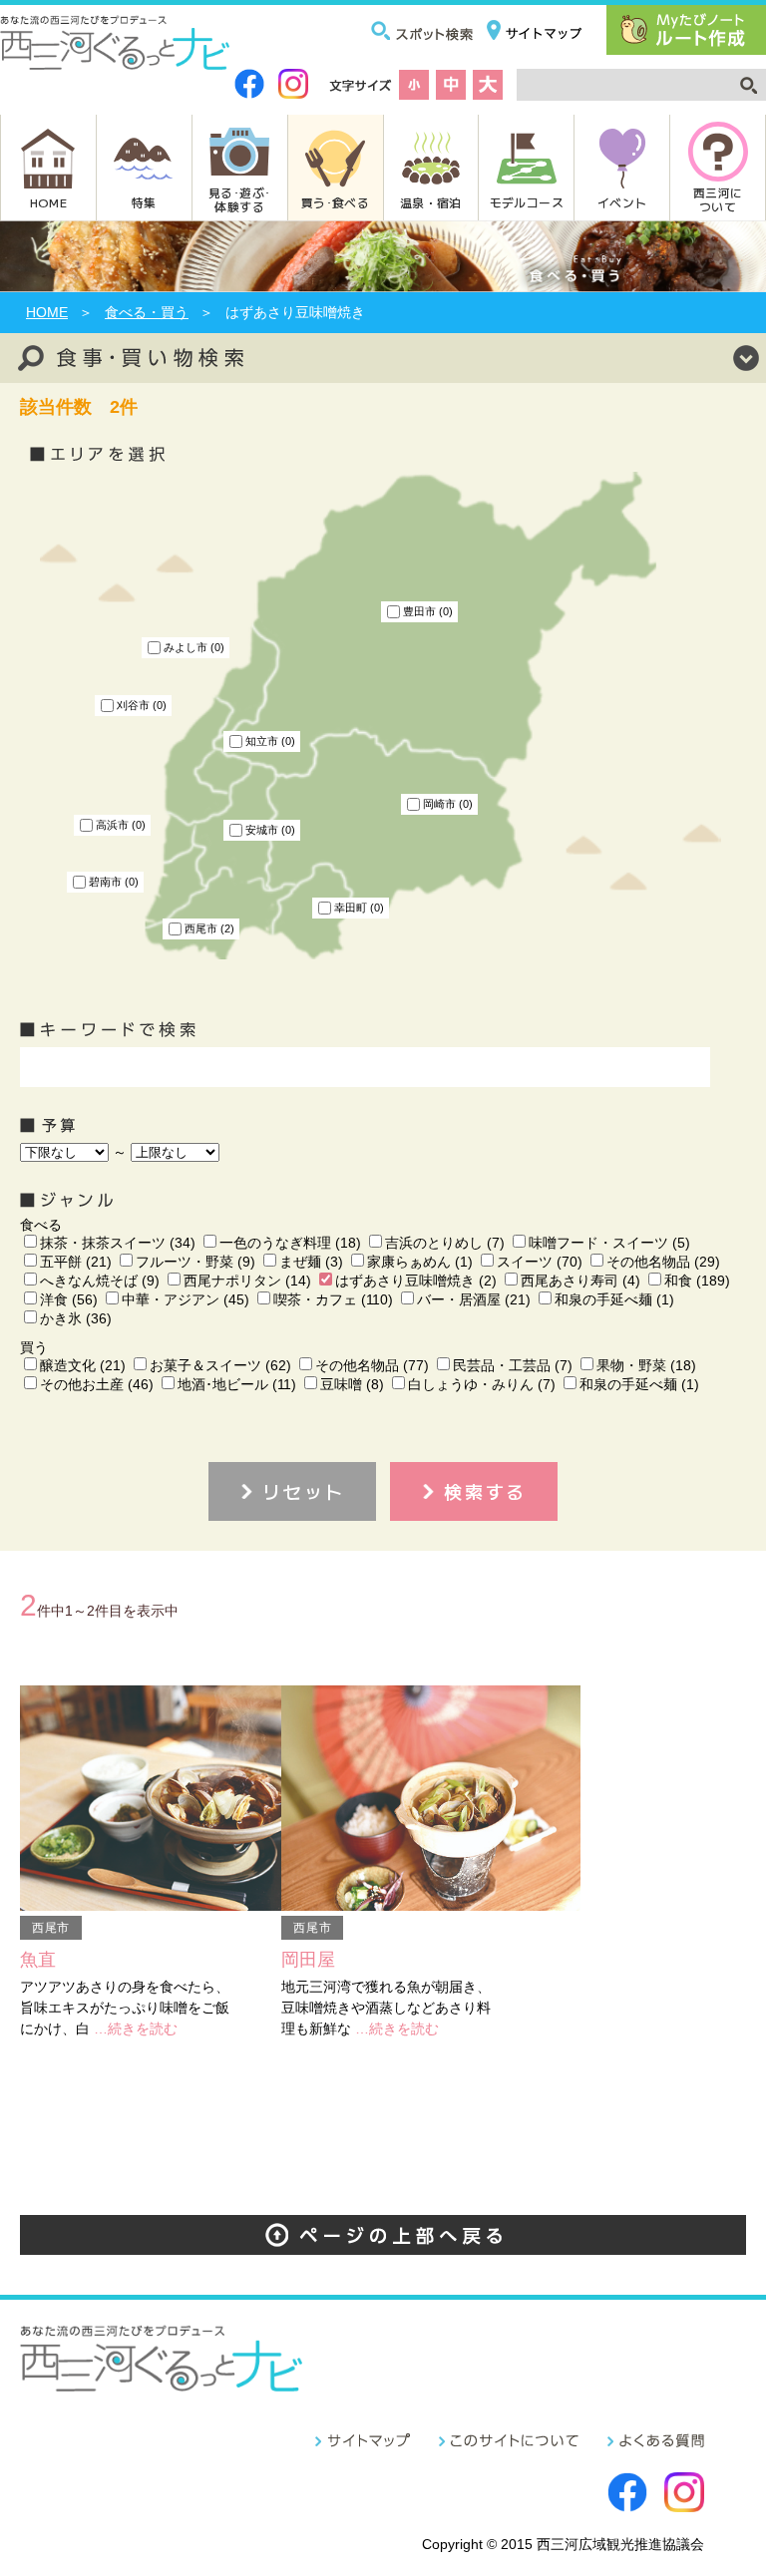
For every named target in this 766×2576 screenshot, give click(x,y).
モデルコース (527, 202)
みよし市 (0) (194, 647)
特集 (144, 202)
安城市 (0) (270, 830)
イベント (622, 202)
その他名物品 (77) (372, 1365)
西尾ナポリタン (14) (247, 1281)
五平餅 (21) (76, 1262)
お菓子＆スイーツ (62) (220, 1365)
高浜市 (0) (121, 825)
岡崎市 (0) (448, 804)
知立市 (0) (270, 741)
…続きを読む (136, 2028)
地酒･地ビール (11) (237, 1384)
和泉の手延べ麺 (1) (614, 1299)
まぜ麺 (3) (311, 1262)
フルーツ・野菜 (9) (195, 1262)
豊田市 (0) (428, 611)
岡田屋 (308, 1960)
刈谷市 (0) (142, 705)
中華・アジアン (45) (186, 1299)
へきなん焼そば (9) (100, 1281)
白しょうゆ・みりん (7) (482, 1384)
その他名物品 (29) (663, 1262)
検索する (485, 1491)
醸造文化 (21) (83, 1365)
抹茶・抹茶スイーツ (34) (118, 1243)
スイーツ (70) (540, 1262)
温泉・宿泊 (431, 202)
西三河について (718, 199)
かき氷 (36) (76, 1318)
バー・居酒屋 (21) (474, 1299)
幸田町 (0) (359, 908)
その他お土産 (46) (97, 1384)
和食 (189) (697, 1281)
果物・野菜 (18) (646, 1365)
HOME (48, 202)
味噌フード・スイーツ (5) (609, 1243)
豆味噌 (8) (352, 1384)
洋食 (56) (69, 1299)
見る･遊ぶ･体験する (239, 199)
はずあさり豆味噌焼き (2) (416, 1281)
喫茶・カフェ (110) (333, 1299)
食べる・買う (147, 312)
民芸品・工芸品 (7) (513, 1365)
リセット (304, 1491)
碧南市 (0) (114, 882)
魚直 (38, 1960)
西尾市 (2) (209, 928)
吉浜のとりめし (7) (445, 1243)
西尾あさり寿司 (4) (580, 1281)
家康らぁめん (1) (420, 1262)
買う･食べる (335, 202)
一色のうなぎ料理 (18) (290, 1243)
